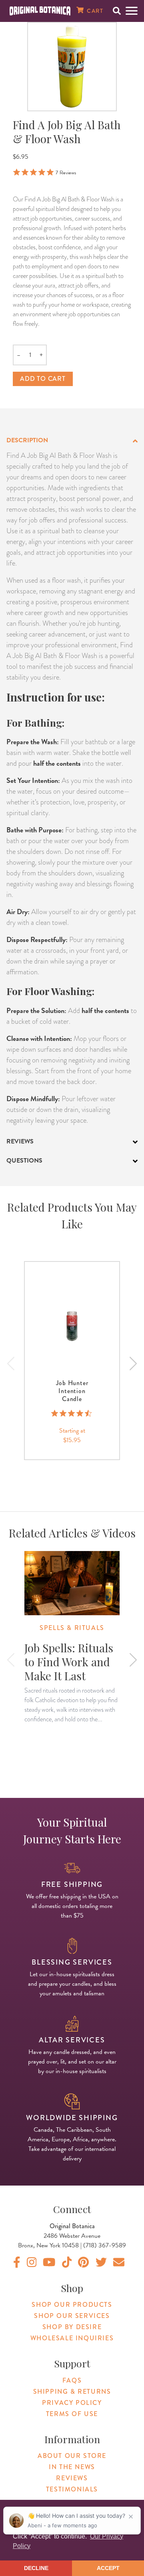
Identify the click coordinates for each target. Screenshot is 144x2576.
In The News (72, 2467)
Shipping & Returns (72, 2392)
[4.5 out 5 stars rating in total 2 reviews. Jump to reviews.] (72, 1413)
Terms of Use (72, 2414)
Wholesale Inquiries (72, 2338)
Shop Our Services (72, 2316)
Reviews (72, 2478)
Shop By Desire (72, 2327)
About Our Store (72, 2456)
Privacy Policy (72, 2403)
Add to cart (43, 379)
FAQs (72, 2380)
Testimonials (72, 2489)
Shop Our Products (72, 2305)
